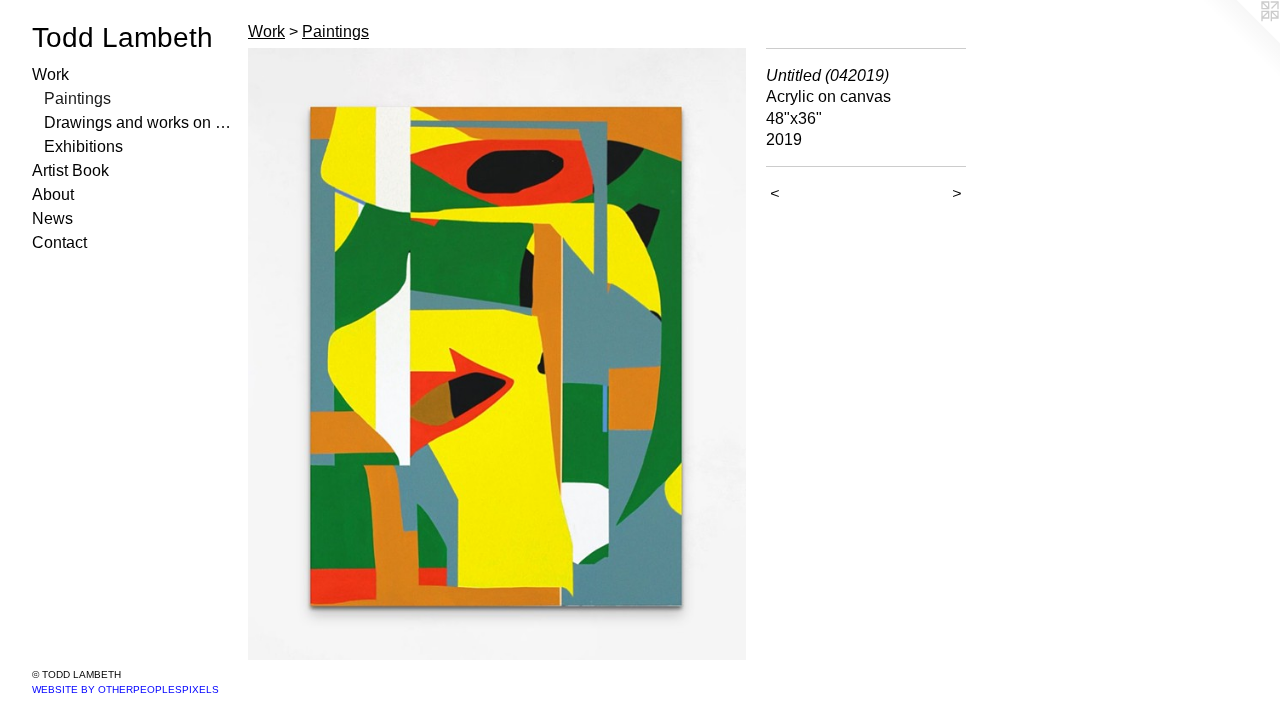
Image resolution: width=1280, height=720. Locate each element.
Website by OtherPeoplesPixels (125, 689)
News (52, 218)
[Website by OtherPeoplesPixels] (1240, 40)
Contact (59, 242)
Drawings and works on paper (138, 122)
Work (50, 74)
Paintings (77, 98)
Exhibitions (83, 146)
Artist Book (70, 170)
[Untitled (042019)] (497, 354)
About (53, 194)
